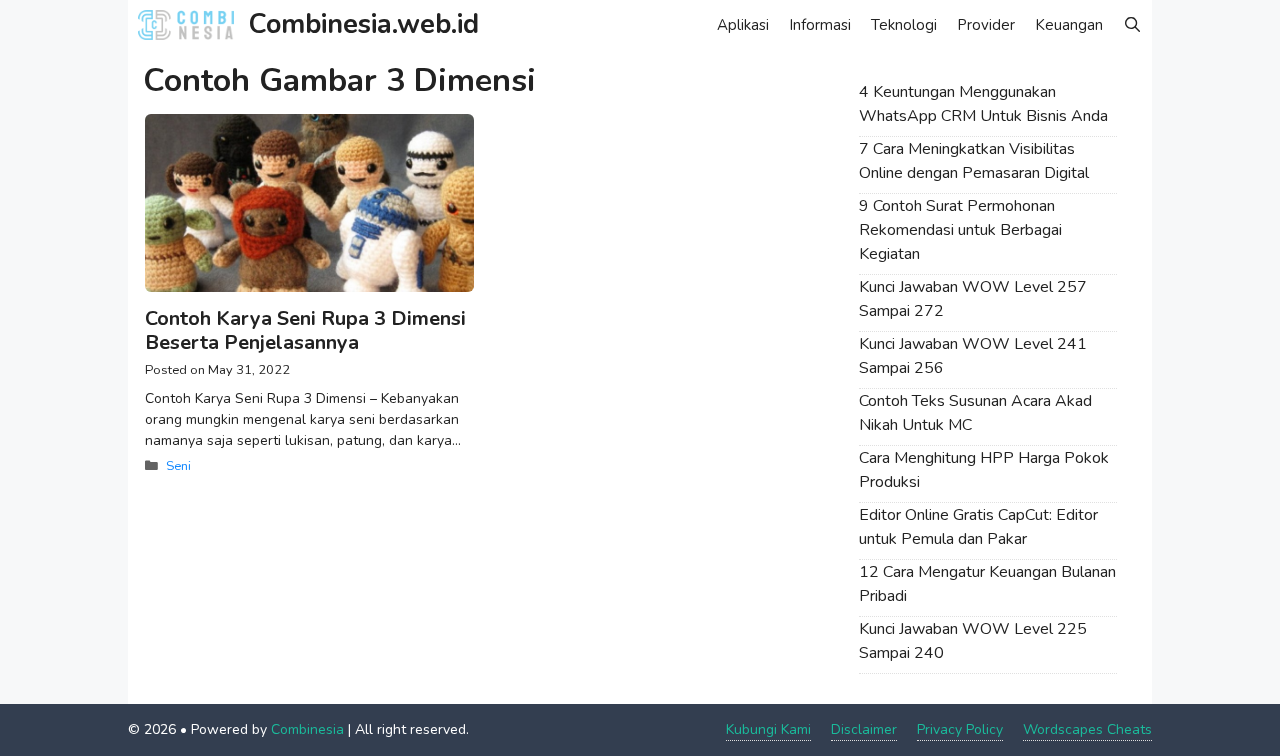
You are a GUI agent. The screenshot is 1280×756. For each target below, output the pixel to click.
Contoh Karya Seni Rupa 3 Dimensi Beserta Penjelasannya (305, 330)
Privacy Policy (960, 729)
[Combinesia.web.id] (191, 25)
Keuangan (1069, 25)
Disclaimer (864, 729)
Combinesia (307, 729)
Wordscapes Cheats (1087, 729)
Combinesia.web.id (364, 24)
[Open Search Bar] (1132, 25)
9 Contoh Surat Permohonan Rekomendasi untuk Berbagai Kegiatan (960, 230)
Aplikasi (743, 25)
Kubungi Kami (768, 729)
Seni (178, 466)
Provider (986, 25)
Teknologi (904, 25)
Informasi (820, 25)
